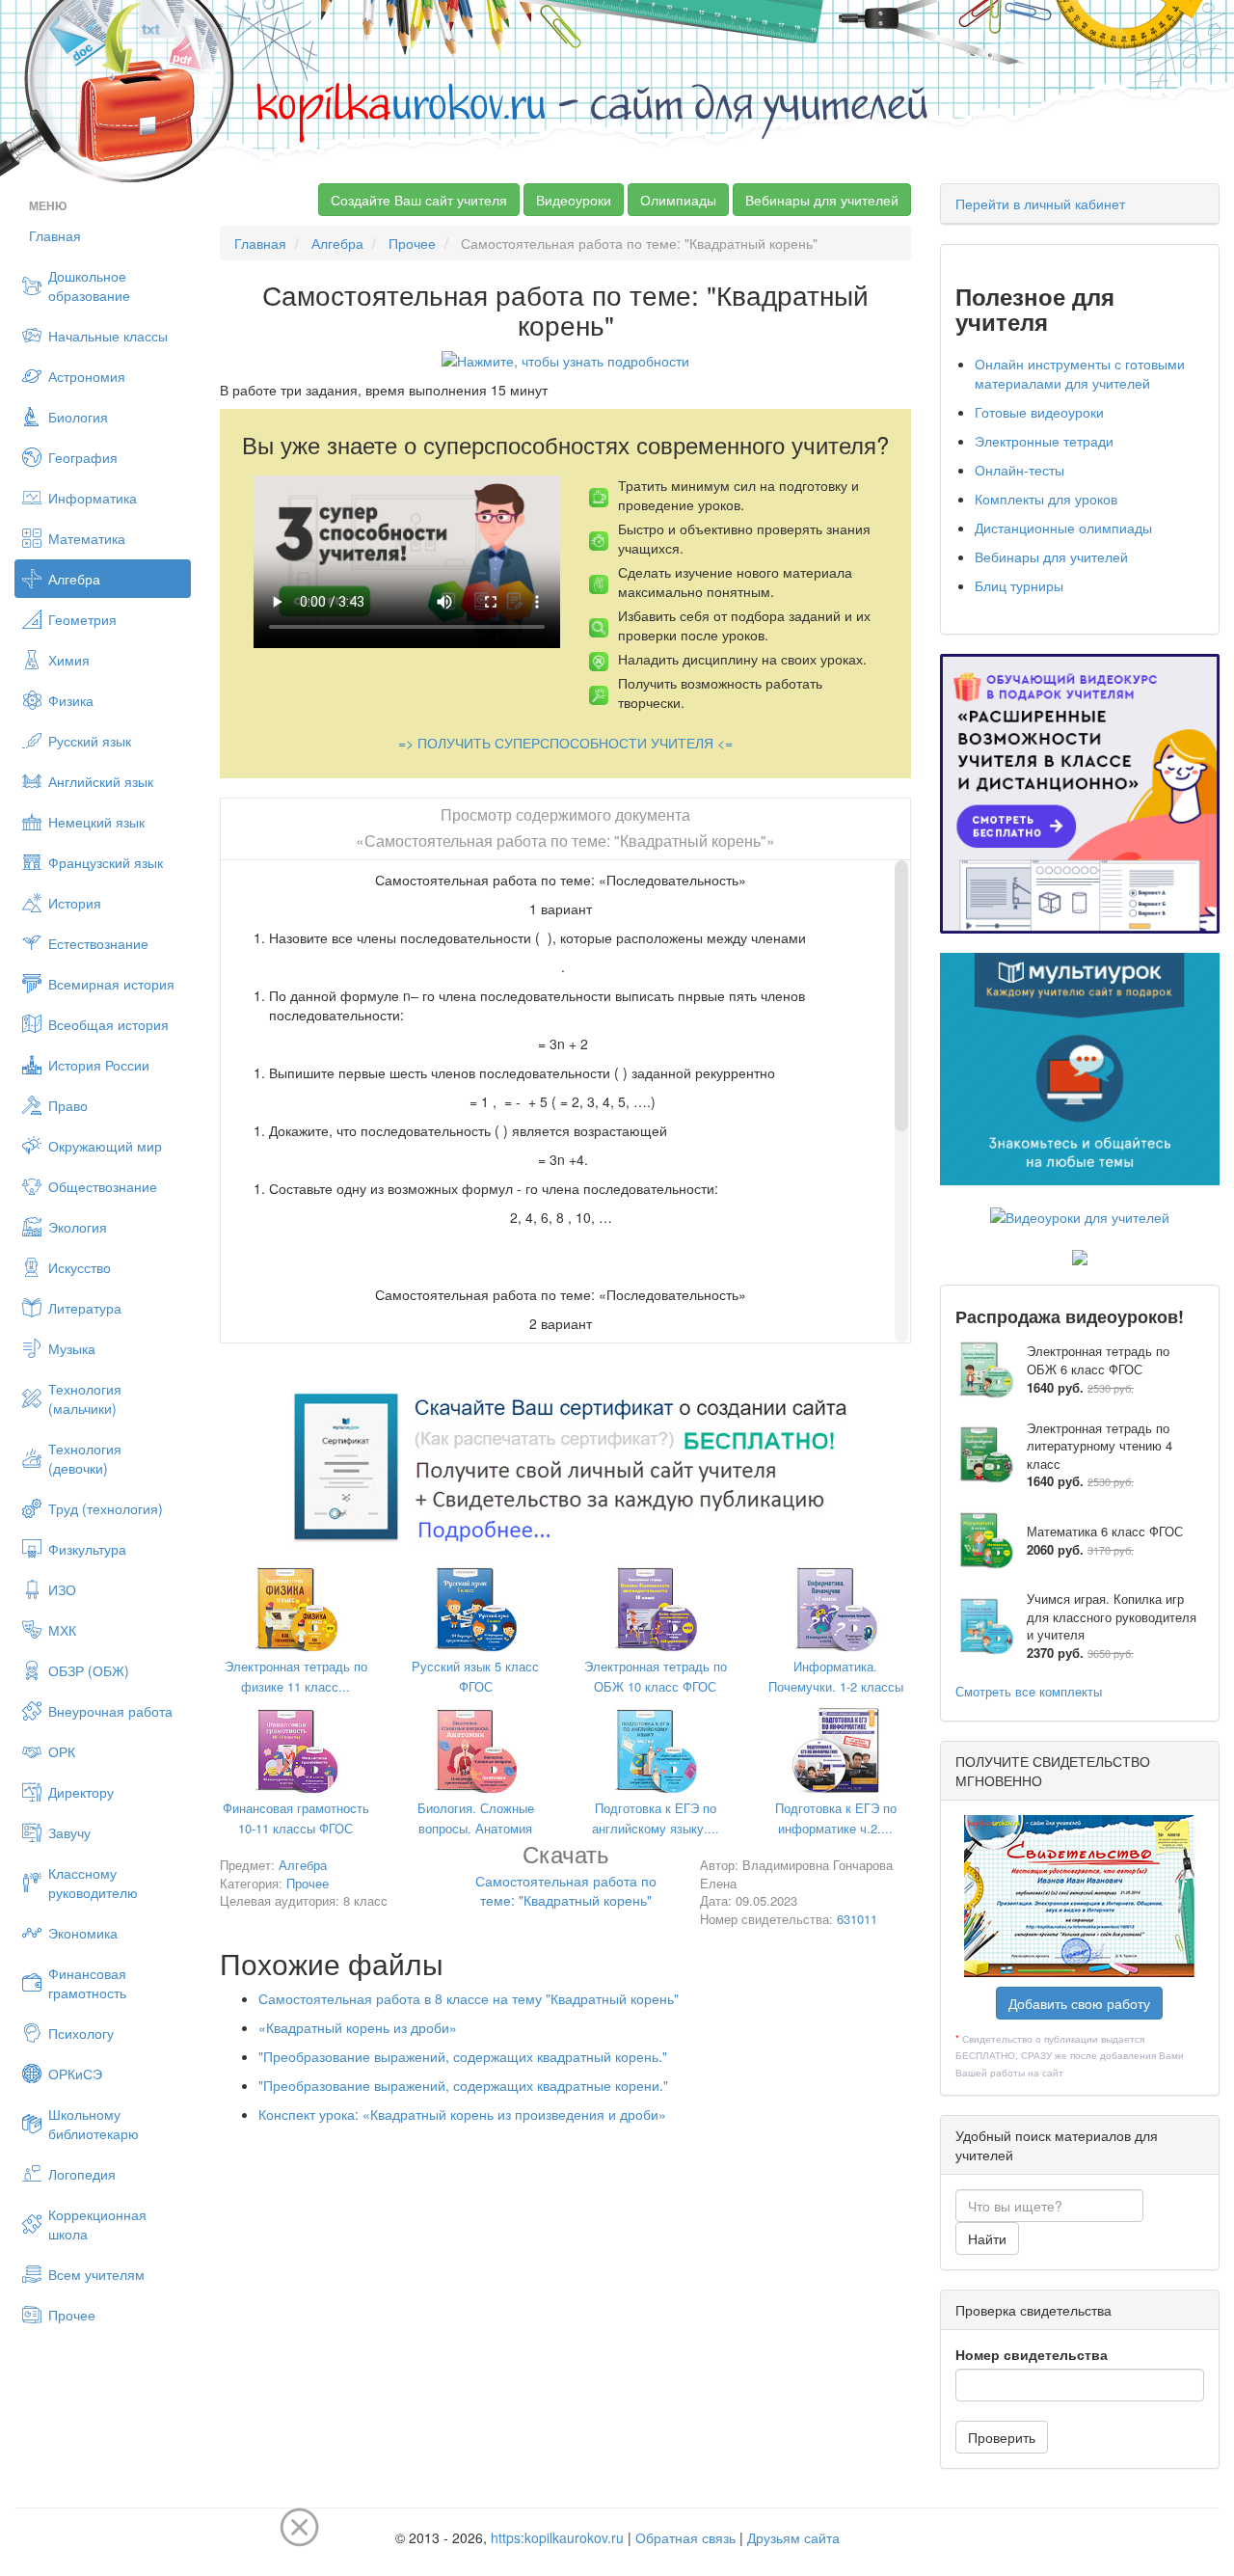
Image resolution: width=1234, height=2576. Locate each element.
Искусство (80, 1267)
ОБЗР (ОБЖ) (89, 1670)
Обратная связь (685, 2537)
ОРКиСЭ (75, 2074)
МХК (62, 1630)
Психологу (81, 2033)
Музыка (72, 1348)
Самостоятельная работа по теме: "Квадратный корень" (566, 1878)
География (83, 457)
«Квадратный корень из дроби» (358, 2027)
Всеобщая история (108, 1024)
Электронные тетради (1044, 441)
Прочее (72, 2315)
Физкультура (87, 1549)
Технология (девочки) (85, 1458)
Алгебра (74, 579)
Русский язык (90, 741)
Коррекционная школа (97, 2224)
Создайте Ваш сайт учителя (419, 200)
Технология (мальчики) (85, 1398)
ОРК (62, 1751)
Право (68, 1105)
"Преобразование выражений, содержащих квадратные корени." (463, 2085)
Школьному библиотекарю (94, 2124)
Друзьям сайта (793, 2537)
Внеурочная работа (110, 1711)
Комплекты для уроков (1046, 499)
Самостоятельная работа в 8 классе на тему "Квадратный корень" (469, 1998)
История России (99, 1065)
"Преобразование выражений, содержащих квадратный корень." (463, 2056)
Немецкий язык (96, 822)
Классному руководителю (93, 1883)
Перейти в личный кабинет (1040, 203)
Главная (55, 235)
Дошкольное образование (89, 285)
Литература (85, 1308)
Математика (87, 538)
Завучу (69, 1832)
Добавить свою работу (1079, 2003)
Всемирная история (111, 984)
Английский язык (101, 781)
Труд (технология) (106, 1508)
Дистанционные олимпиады (1063, 528)
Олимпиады (678, 200)
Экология (78, 1227)
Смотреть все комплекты (1029, 1691)
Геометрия (82, 619)
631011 (857, 1919)
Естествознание (98, 943)
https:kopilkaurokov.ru (557, 2537)
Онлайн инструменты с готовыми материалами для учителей (1080, 373)
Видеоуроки (574, 200)
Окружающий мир (105, 1146)
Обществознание (103, 1186)
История (75, 903)
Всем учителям (96, 2274)
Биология (78, 417)
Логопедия (82, 2174)
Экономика (83, 1933)
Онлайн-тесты (1019, 470)
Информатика (93, 498)
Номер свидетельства (1032, 2354)
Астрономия (87, 376)
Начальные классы (108, 336)
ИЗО (62, 1589)
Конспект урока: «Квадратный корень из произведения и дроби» (462, 2114)
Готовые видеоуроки (1039, 412)
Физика (71, 700)
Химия (69, 660)
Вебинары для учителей (822, 200)
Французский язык (106, 862)
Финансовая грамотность (87, 1983)
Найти (987, 2238)
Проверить (1002, 2437)
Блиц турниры (1019, 585)
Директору (81, 1792)
